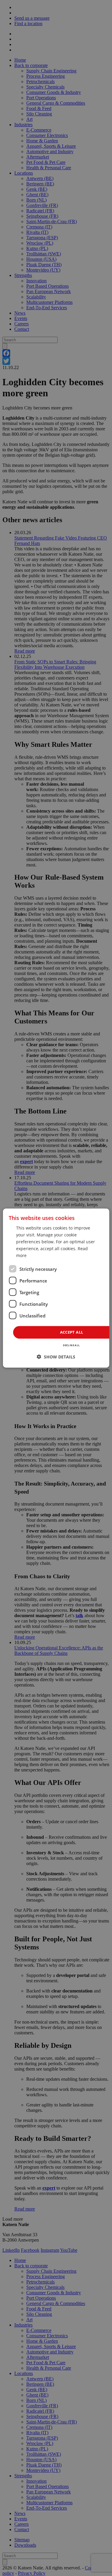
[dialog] (56, 1288)
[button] (56, 1357)
